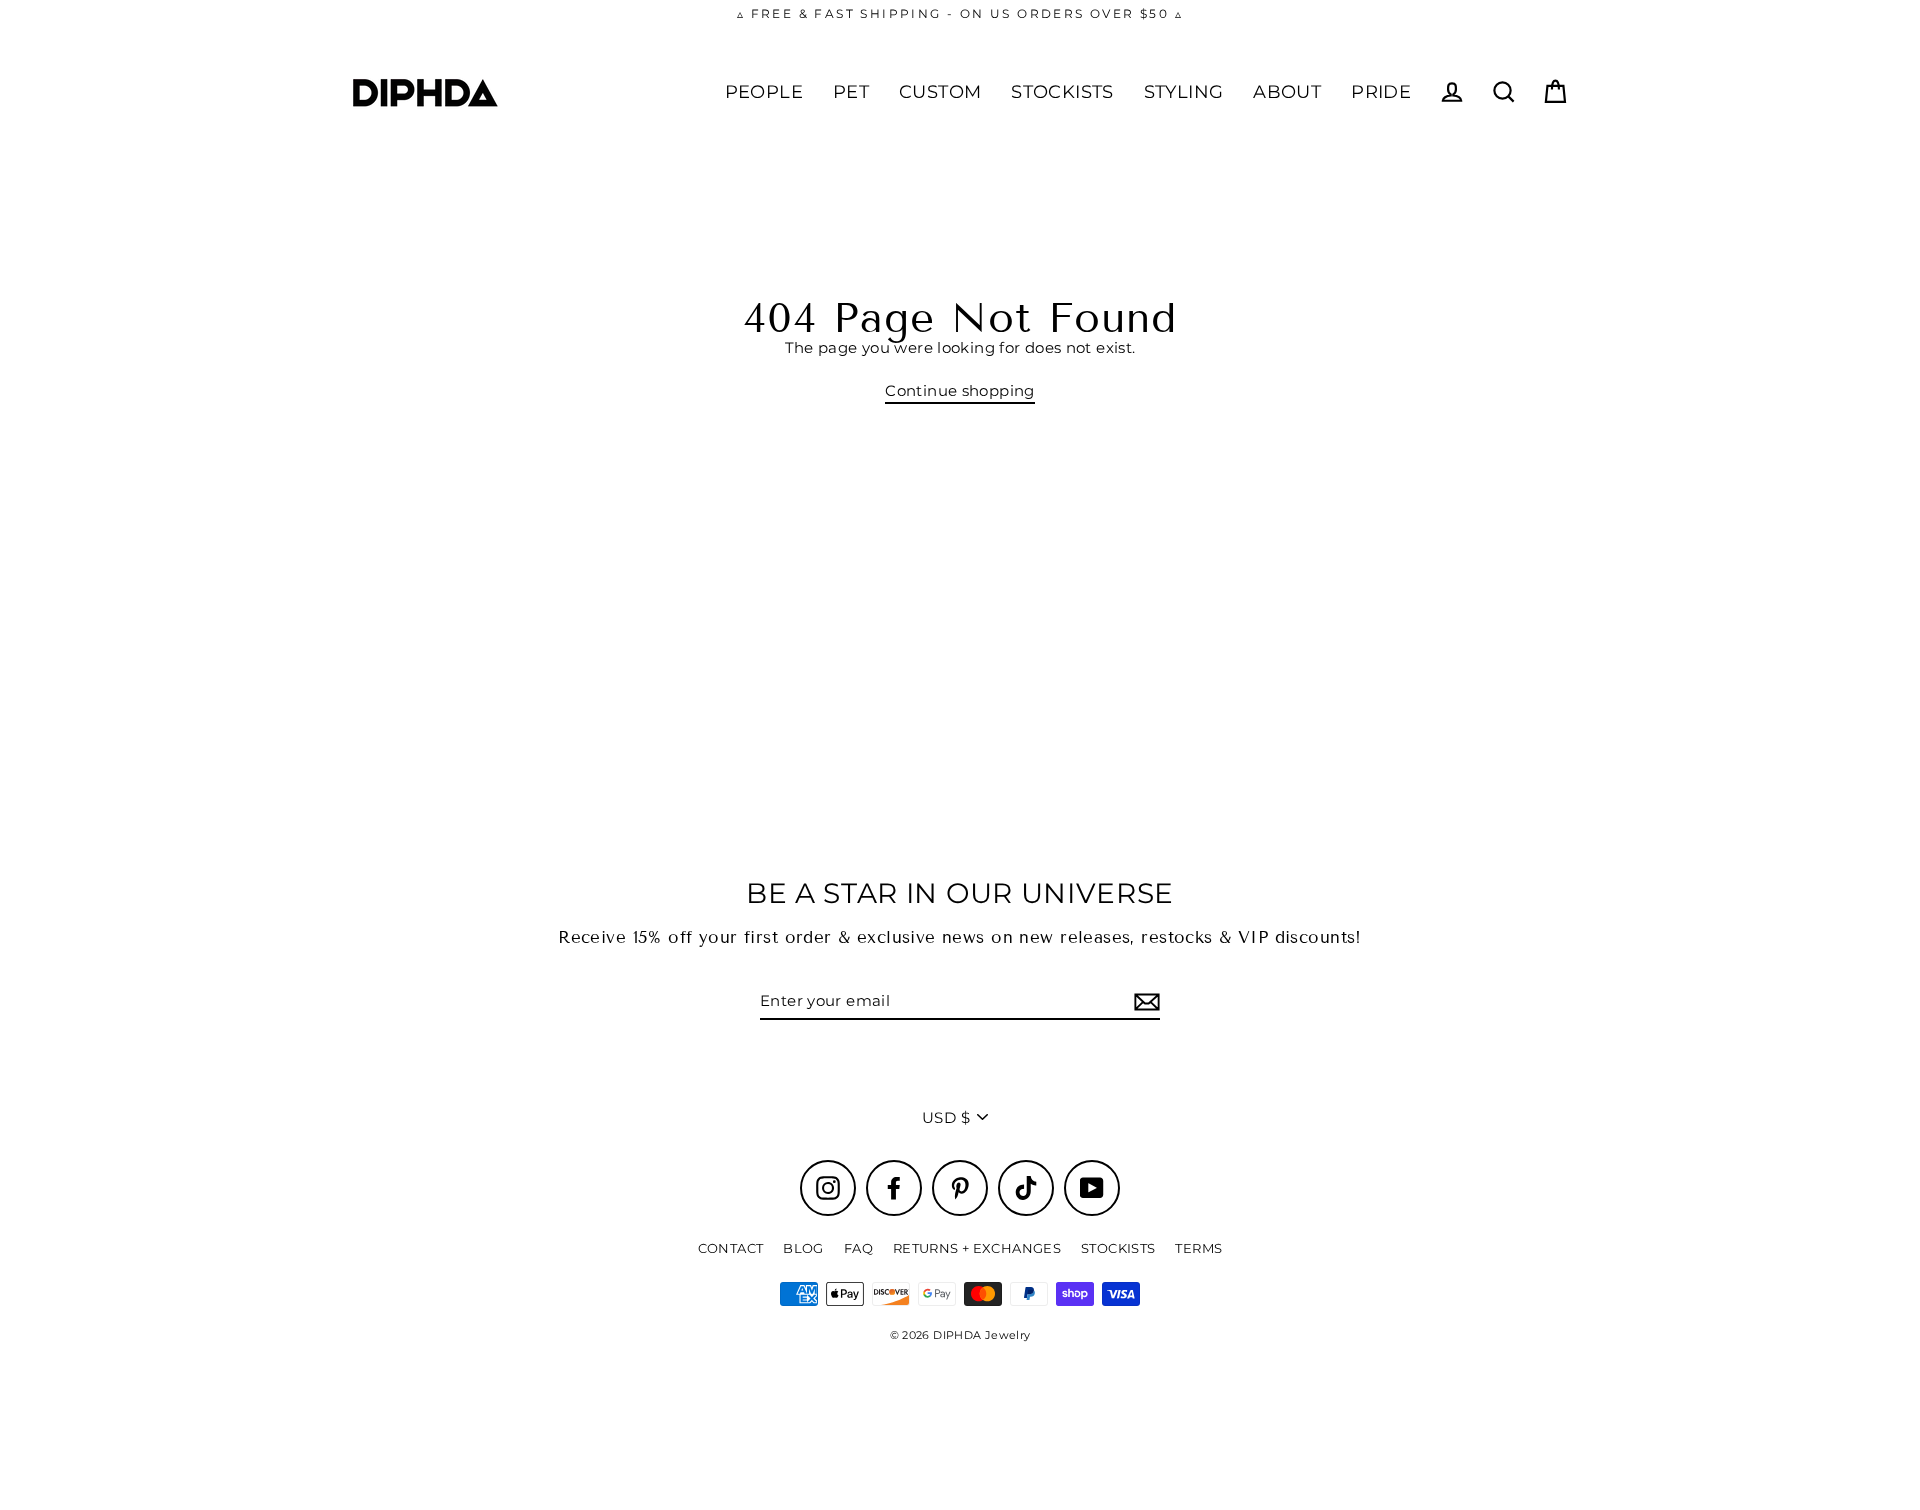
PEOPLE (764, 91)
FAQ (858, 1248)
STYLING (1184, 91)
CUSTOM (940, 91)
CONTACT (731, 1248)
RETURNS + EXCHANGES (977, 1248)
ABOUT (1287, 91)
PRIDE (1381, 91)
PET (851, 91)
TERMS (1198, 1248)
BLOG (803, 1248)
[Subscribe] (1144, 1002)
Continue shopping (959, 391)
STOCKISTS (1062, 91)
